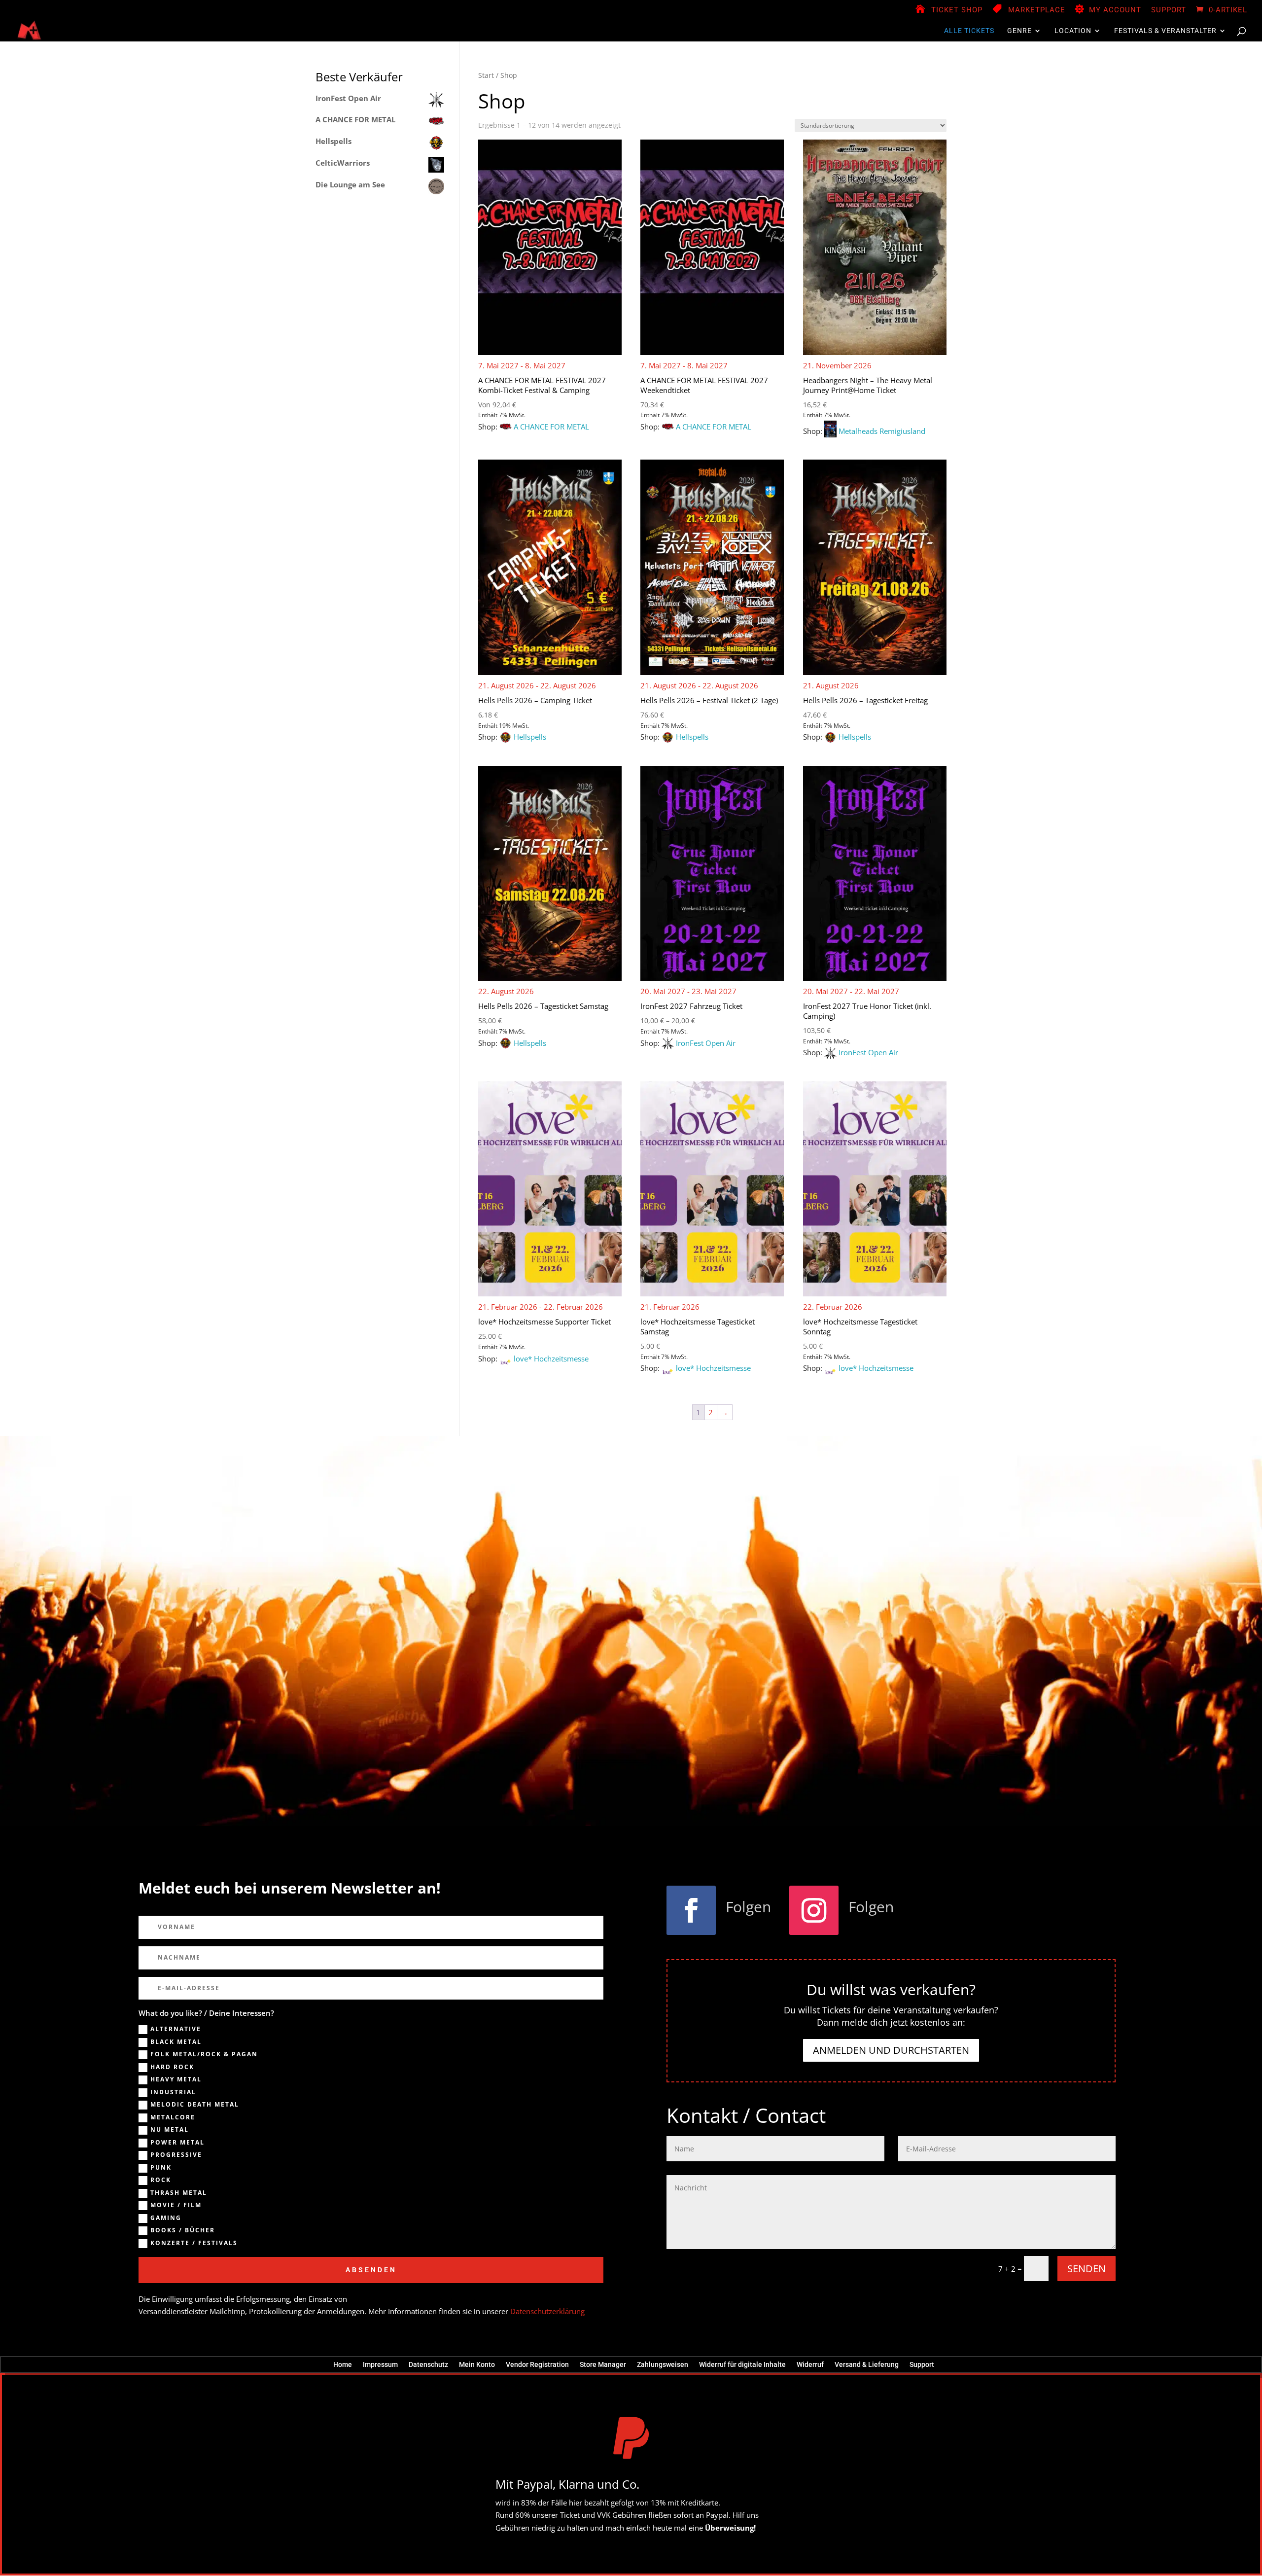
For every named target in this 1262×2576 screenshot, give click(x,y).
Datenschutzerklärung (547, 2311)
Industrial (173, 2092)
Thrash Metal (179, 2193)
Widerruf (810, 2364)
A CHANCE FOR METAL (551, 427)
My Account (1115, 10)
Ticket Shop (957, 10)
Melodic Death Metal (195, 2105)
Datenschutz (428, 2364)
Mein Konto (477, 2364)
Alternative (176, 2029)
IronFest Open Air (706, 1043)
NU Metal (170, 2130)
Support (1169, 10)
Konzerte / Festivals (194, 2243)
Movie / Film (176, 2205)
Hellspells (530, 737)
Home (343, 2364)
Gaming (166, 2218)
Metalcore (173, 2117)
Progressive (176, 2155)
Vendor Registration (537, 2364)
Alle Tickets (969, 31)
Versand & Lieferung (867, 2364)
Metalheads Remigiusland (882, 431)
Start (486, 75)
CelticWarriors (343, 163)
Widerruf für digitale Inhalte (742, 2364)
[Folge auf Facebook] (691, 1910)
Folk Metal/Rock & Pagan (204, 2054)
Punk (161, 2168)
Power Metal (177, 2143)
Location (1073, 31)
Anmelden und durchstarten (891, 2050)
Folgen (748, 1907)
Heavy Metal (176, 2079)
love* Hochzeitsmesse (551, 1359)
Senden (1087, 2269)
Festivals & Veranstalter (1165, 31)
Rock (161, 2180)
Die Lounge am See (350, 184)
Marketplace (1037, 10)
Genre (1019, 31)
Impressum (380, 2364)
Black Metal (176, 2042)
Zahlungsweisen (663, 2364)
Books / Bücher (183, 2230)
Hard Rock (172, 2067)
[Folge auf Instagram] (814, 1910)
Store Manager (603, 2364)
